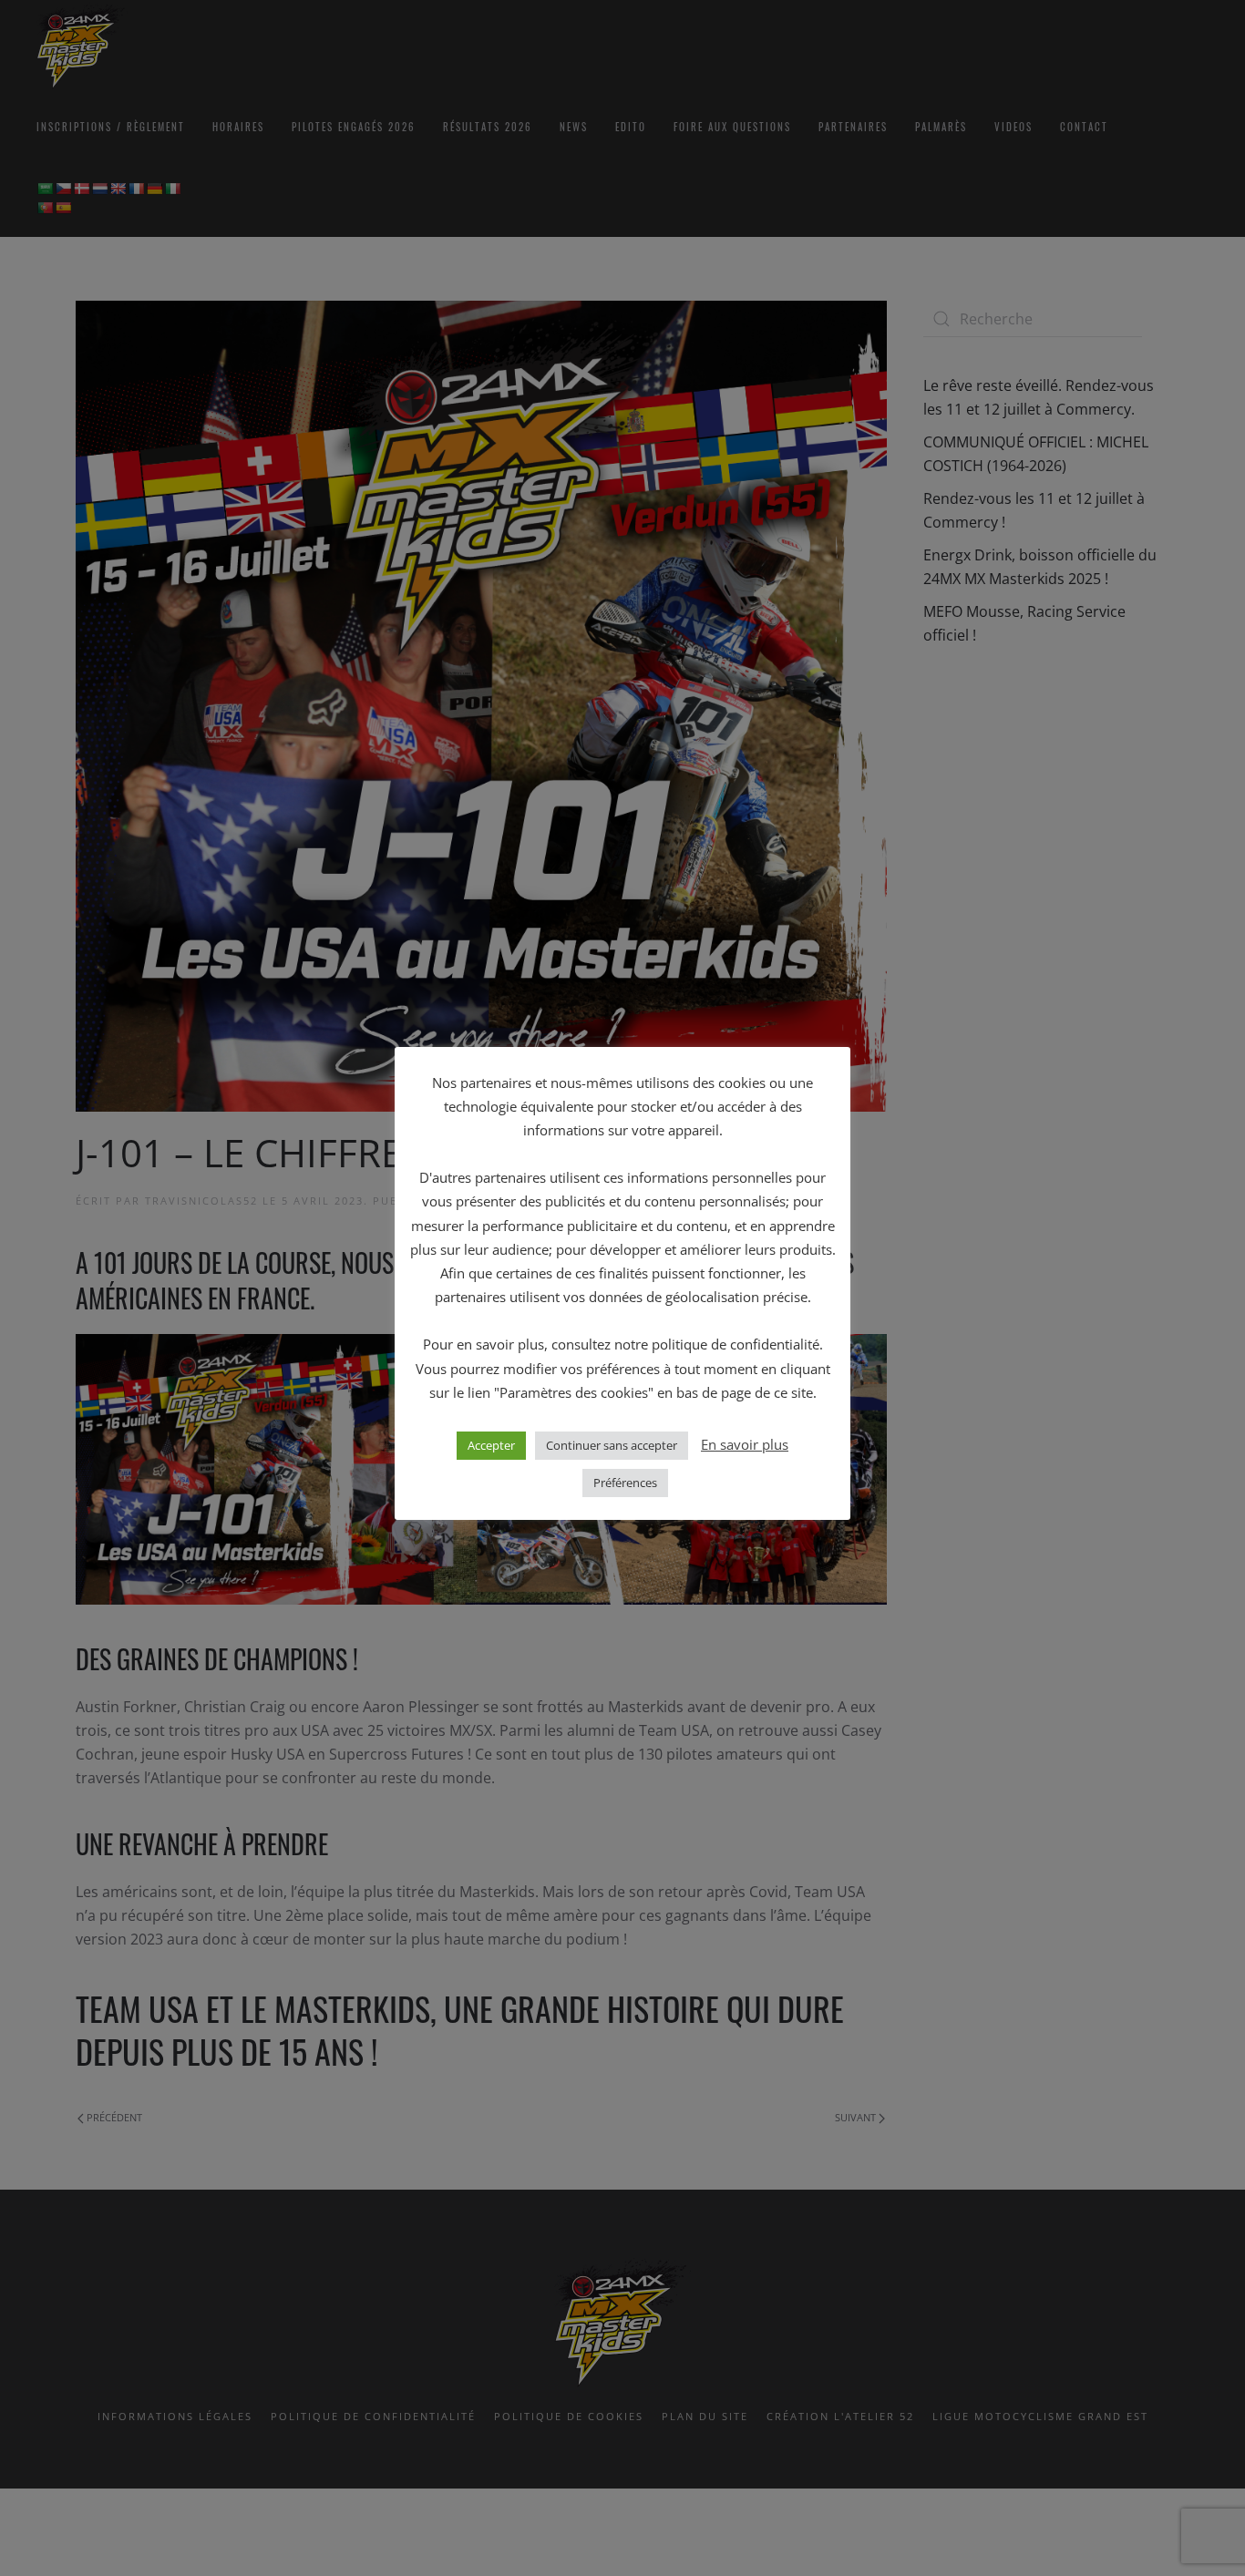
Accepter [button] (491, 1445)
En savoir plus (745, 1444)
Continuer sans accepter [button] (612, 1445)
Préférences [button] (625, 1483)
